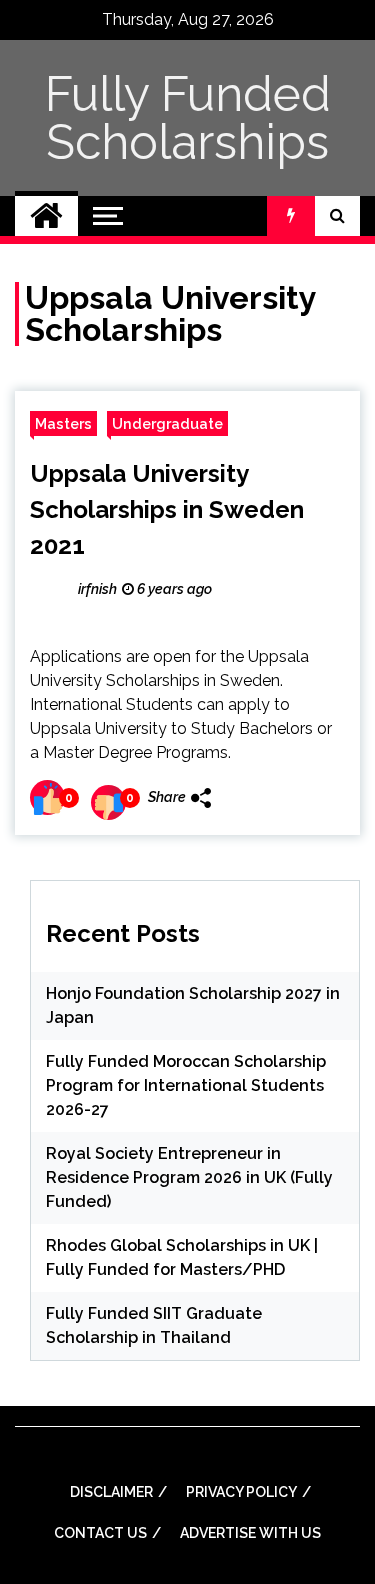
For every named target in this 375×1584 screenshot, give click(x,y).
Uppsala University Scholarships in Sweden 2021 (167, 509)
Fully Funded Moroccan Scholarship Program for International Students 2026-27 (186, 1085)
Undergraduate (167, 423)
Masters (63, 423)
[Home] (46, 216)
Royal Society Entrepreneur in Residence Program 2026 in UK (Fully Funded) (189, 1177)
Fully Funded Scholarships (188, 118)
